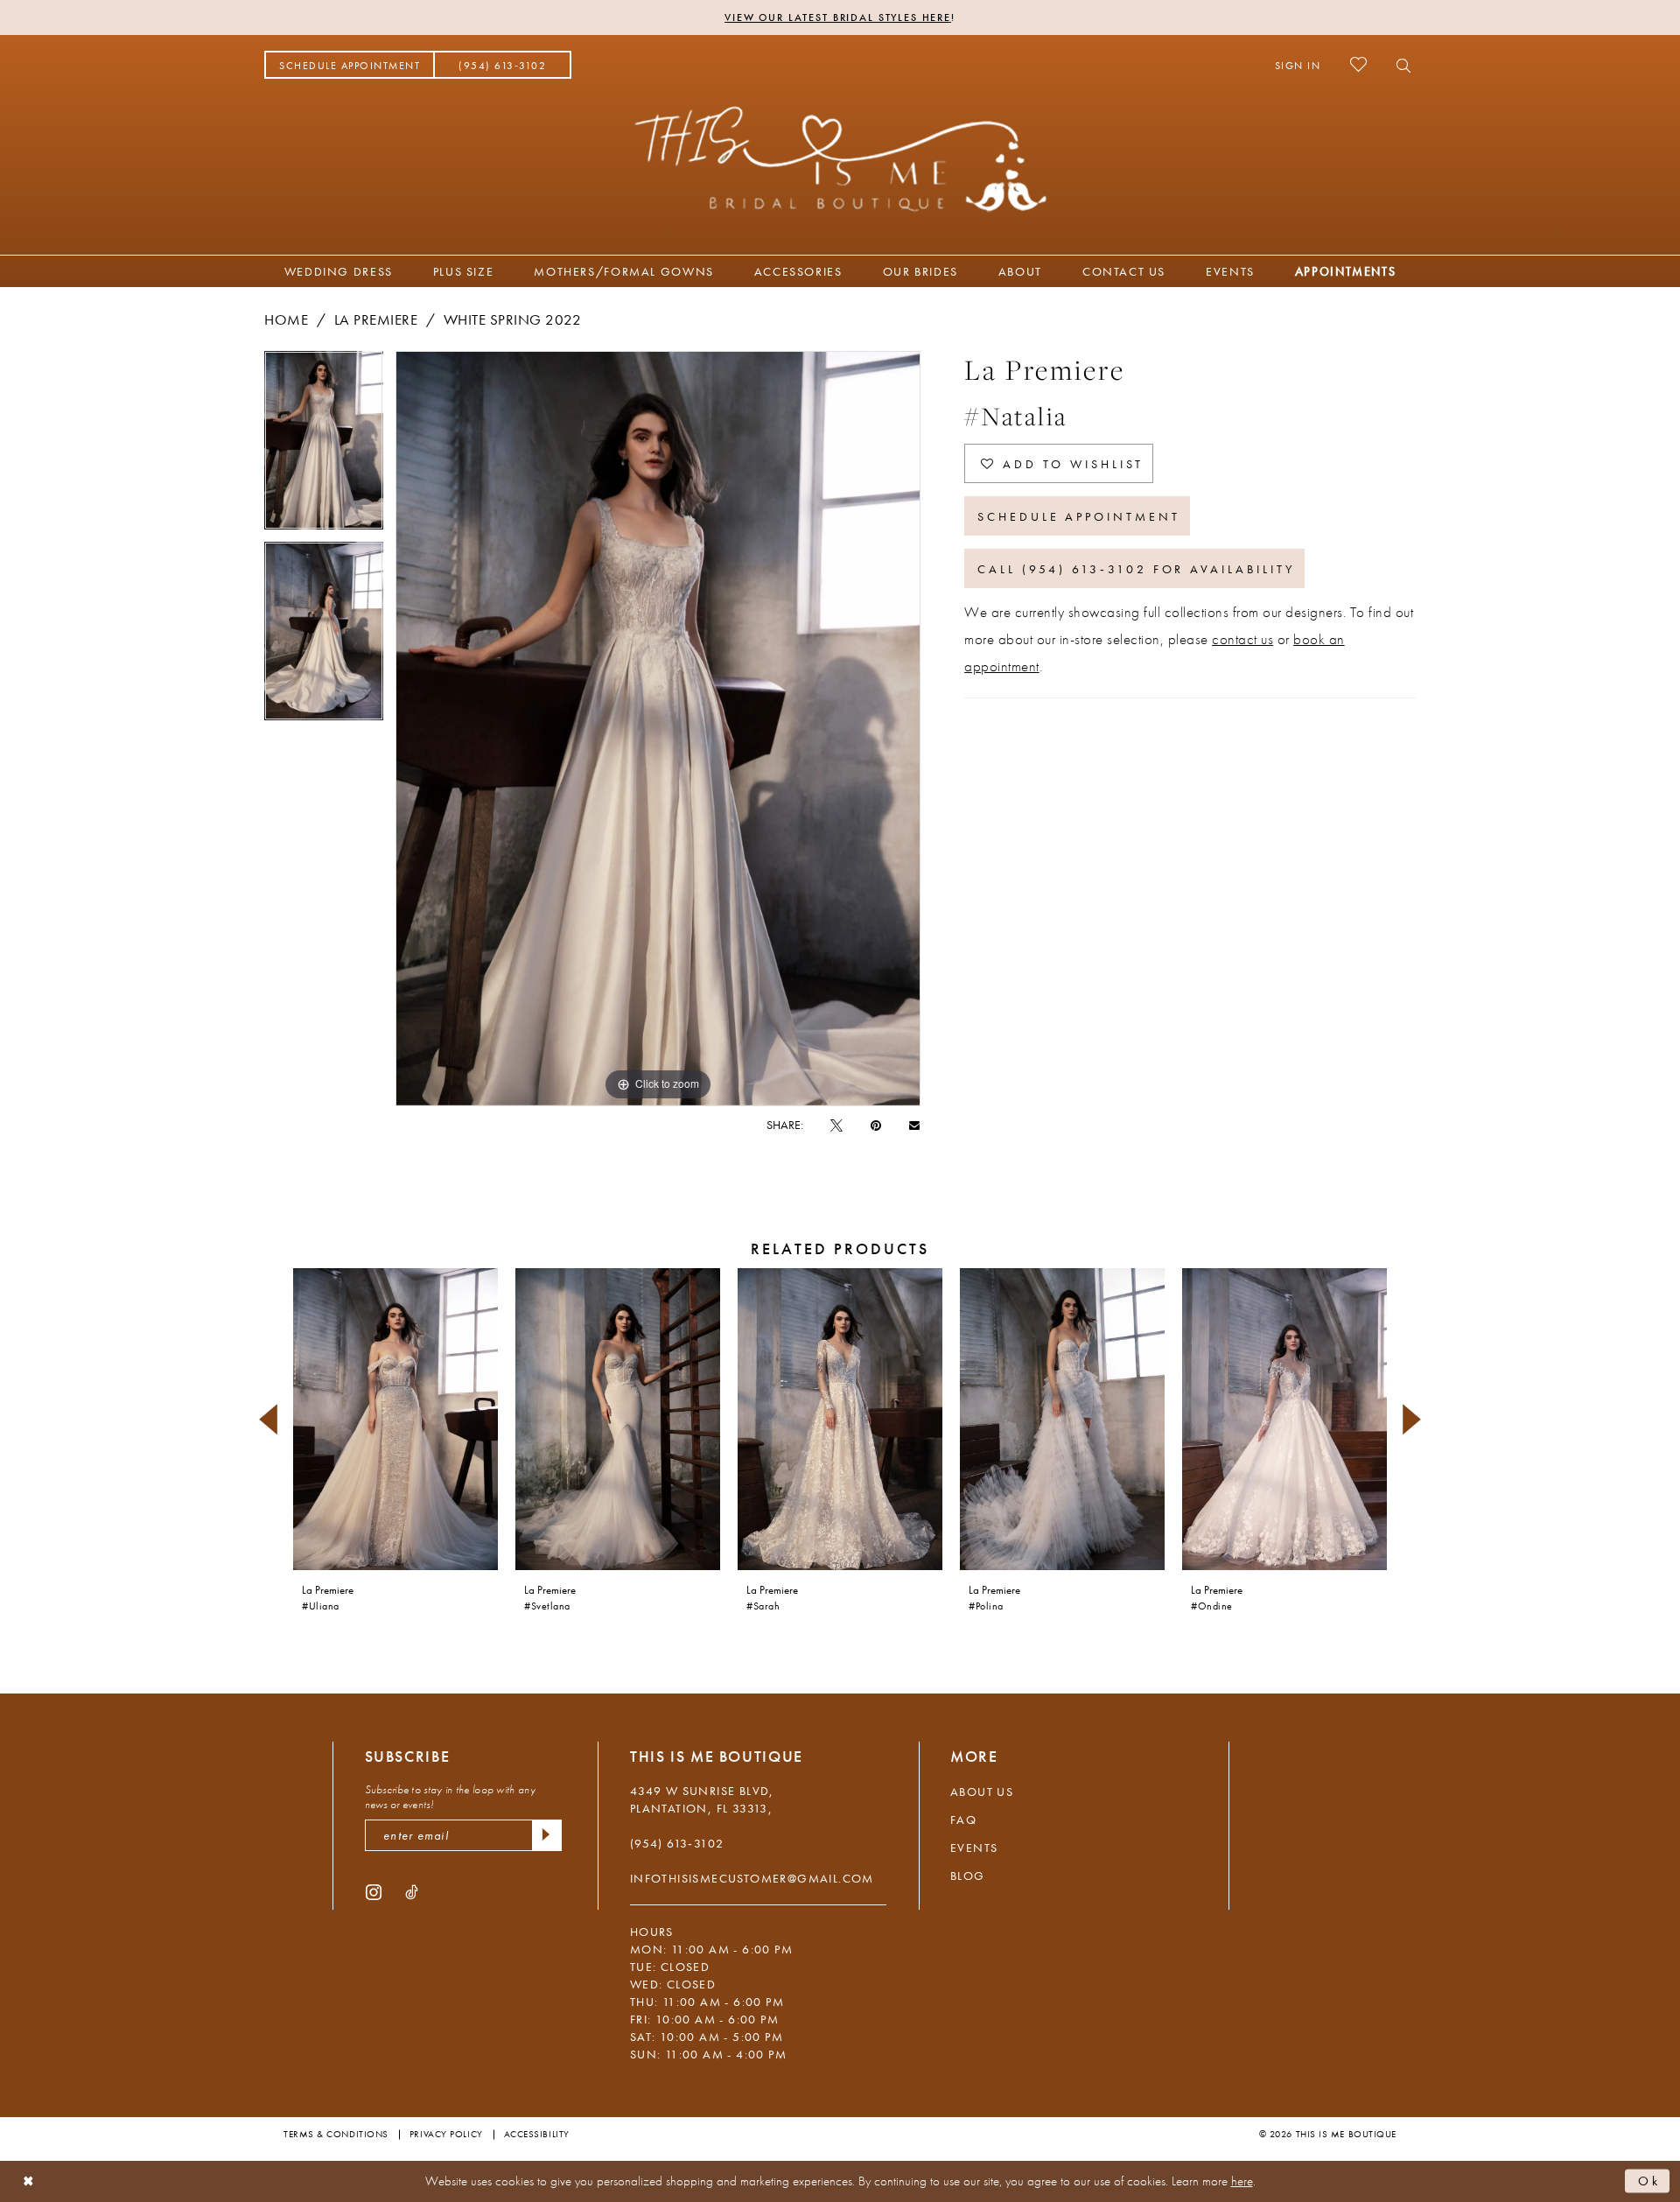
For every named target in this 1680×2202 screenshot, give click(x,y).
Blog (968, 1876)
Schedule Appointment (1079, 516)
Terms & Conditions (336, 2134)
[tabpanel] (324, 446)
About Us (982, 1792)
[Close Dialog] (28, 2181)
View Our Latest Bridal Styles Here (838, 18)
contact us (1242, 639)
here (1242, 2181)
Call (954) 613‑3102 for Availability (1136, 569)
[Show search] (1399, 65)
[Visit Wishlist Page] (1358, 64)
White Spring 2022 (513, 319)
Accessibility (537, 2134)
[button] (1298, 65)
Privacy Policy (446, 2134)
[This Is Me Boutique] (840, 158)
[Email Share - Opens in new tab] (914, 1124)
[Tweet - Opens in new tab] (836, 1125)
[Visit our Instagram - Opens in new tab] (374, 1891)
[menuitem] (350, 65)
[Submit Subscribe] (547, 1835)
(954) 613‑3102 (677, 1843)
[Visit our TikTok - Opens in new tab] (412, 1891)
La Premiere (376, 319)
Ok (1649, 2181)
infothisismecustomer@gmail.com (752, 1878)
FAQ (963, 1820)
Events (974, 1848)
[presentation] (395, 1419)
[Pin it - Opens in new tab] (876, 1125)
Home (286, 319)
